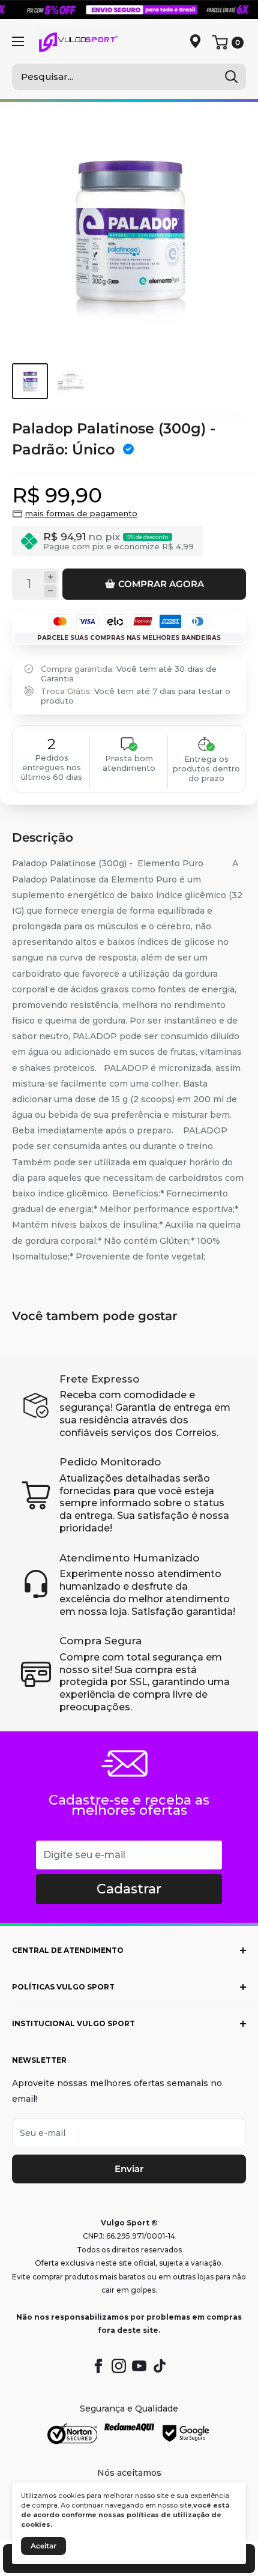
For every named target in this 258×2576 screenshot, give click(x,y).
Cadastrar (129, 1889)
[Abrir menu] (18, 41)
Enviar (129, 2169)
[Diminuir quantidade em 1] (50, 591)
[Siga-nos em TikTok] (160, 2366)
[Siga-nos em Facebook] (98, 2366)
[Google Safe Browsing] (186, 2434)
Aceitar (43, 2546)
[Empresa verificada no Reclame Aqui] (129, 2434)
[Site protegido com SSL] (72, 2434)
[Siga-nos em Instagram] (119, 2366)
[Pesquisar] (231, 77)
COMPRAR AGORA (161, 584)
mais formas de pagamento (81, 513)
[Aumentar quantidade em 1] (50, 577)
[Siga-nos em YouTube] (139, 2366)
